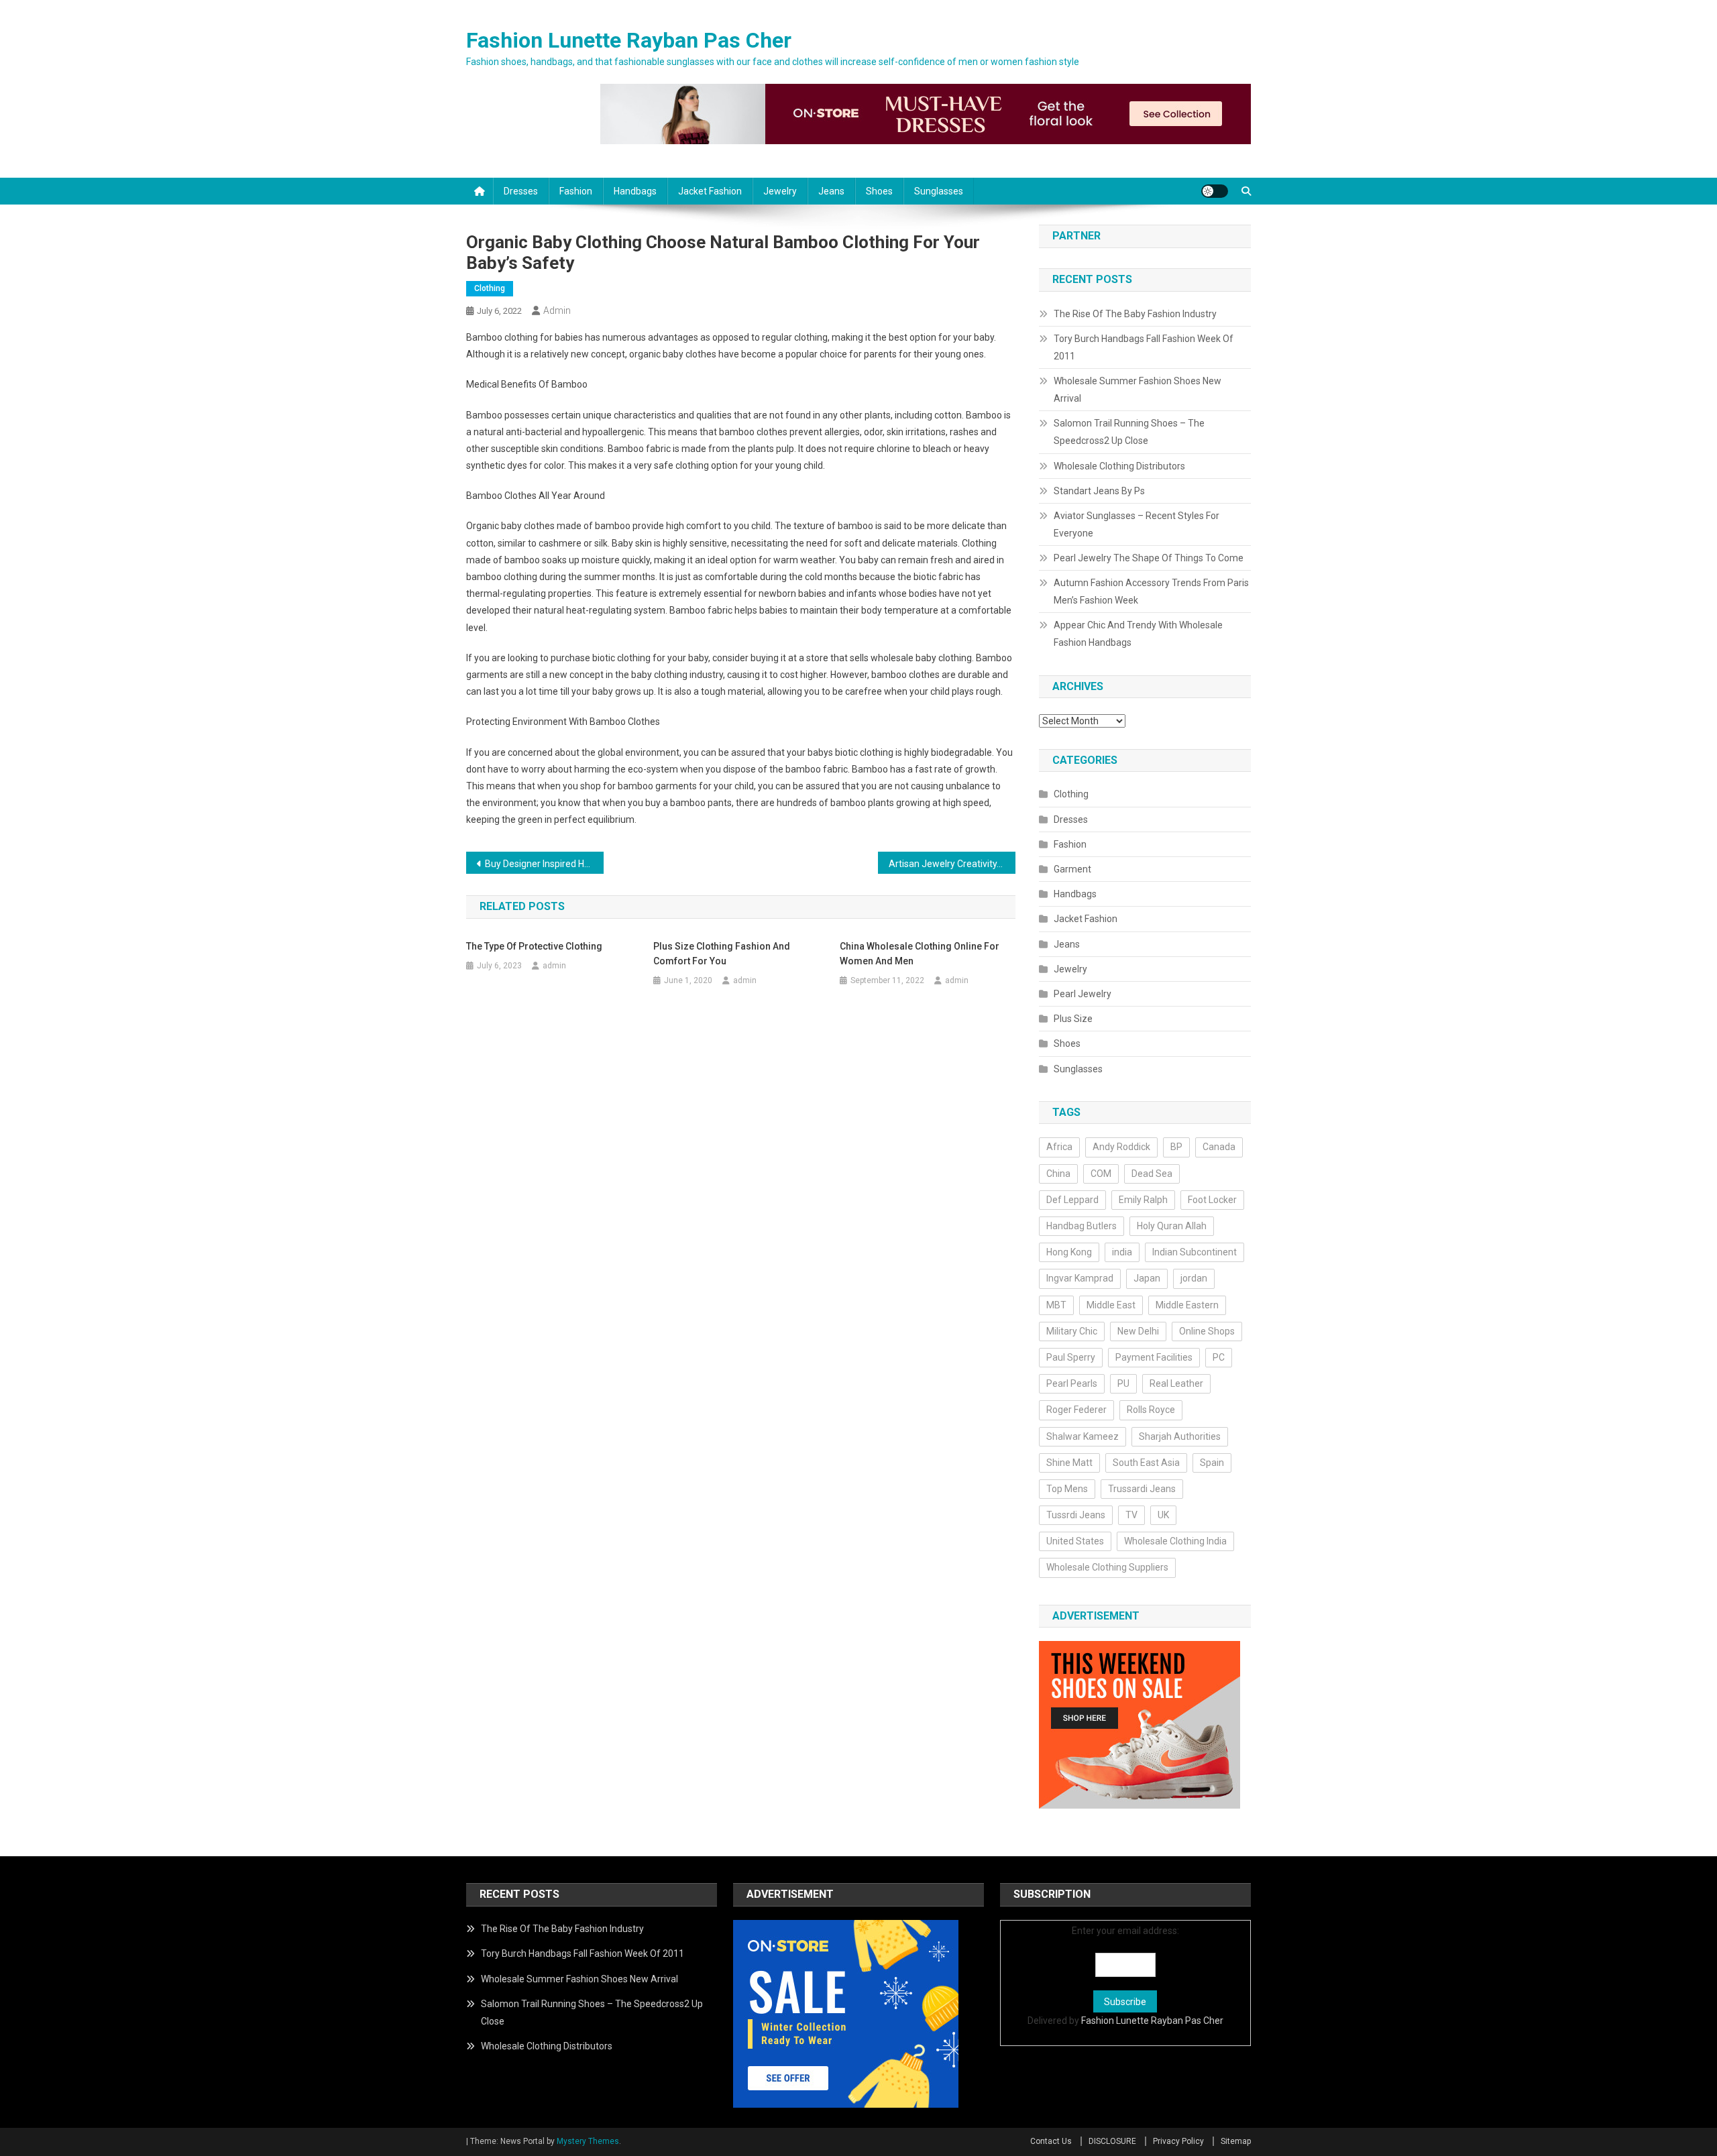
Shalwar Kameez (1083, 1436)
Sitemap (1236, 2141)
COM (1101, 1174)
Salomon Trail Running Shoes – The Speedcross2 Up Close (1129, 432)
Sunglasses (939, 191)
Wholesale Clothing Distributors (1119, 466)
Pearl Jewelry (1083, 994)
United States (1075, 1541)
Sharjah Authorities (1180, 1436)
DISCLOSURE (1112, 2141)
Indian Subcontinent (1195, 1252)
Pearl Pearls (1072, 1383)
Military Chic (1072, 1331)
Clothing (490, 288)
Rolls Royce (1151, 1410)
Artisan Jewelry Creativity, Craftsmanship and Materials (952, 864)
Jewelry (780, 191)
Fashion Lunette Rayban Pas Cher (629, 40)
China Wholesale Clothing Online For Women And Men (920, 954)
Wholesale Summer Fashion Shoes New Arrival (1138, 390)
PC (1219, 1357)
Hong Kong (1069, 1252)
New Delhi (1138, 1331)
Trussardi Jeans (1142, 1489)
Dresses (521, 191)
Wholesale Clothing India (1175, 1541)
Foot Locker (1212, 1200)
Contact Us (1051, 2141)
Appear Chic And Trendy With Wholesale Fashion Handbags (1138, 634)
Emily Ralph (1143, 1200)
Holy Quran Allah (1172, 1226)
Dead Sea (1152, 1174)
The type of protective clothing (534, 946)
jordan (1194, 1278)
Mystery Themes (588, 2141)
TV (1131, 1515)
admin (557, 310)
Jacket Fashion (710, 191)
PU (1123, 1383)
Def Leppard (1072, 1200)
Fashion (576, 191)
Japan (1147, 1278)
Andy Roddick (1121, 1147)
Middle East (1111, 1305)
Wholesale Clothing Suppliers (1107, 1567)
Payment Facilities (1154, 1357)
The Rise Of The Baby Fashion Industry (1135, 314)
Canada (1219, 1147)
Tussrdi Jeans (1076, 1515)
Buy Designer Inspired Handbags (544, 864)
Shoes (879, 191)
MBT (1056, 1305)
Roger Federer (1076, 1410)
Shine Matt (1069, 1463)
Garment (1072, 869)
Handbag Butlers (1082, 1226)
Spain (1212, 1463)
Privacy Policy (1178, 2141)
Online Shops (1207, 1331)
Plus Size (1073, 1019)
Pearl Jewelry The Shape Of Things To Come (1149, 558)
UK (1163, 1515)
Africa (1059, 1147)
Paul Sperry (1071, 1357)
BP (1176, 1147)
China (1058, 1174)
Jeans (831, 191)
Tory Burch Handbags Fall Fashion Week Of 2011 (1144, 347)
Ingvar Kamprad (1080, 1278)
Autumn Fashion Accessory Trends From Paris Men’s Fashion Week (1151, 591)
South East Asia (1146, 1463)
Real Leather (1176, 1383)
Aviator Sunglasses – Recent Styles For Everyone (1137, 524)
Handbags (635, 191)
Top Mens (1067, 1489)
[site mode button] (1215, 191)
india (1122, 1252)
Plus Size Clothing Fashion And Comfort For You (722, 954)
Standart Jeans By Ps (1099, 491)
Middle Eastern (1187, 1305)
